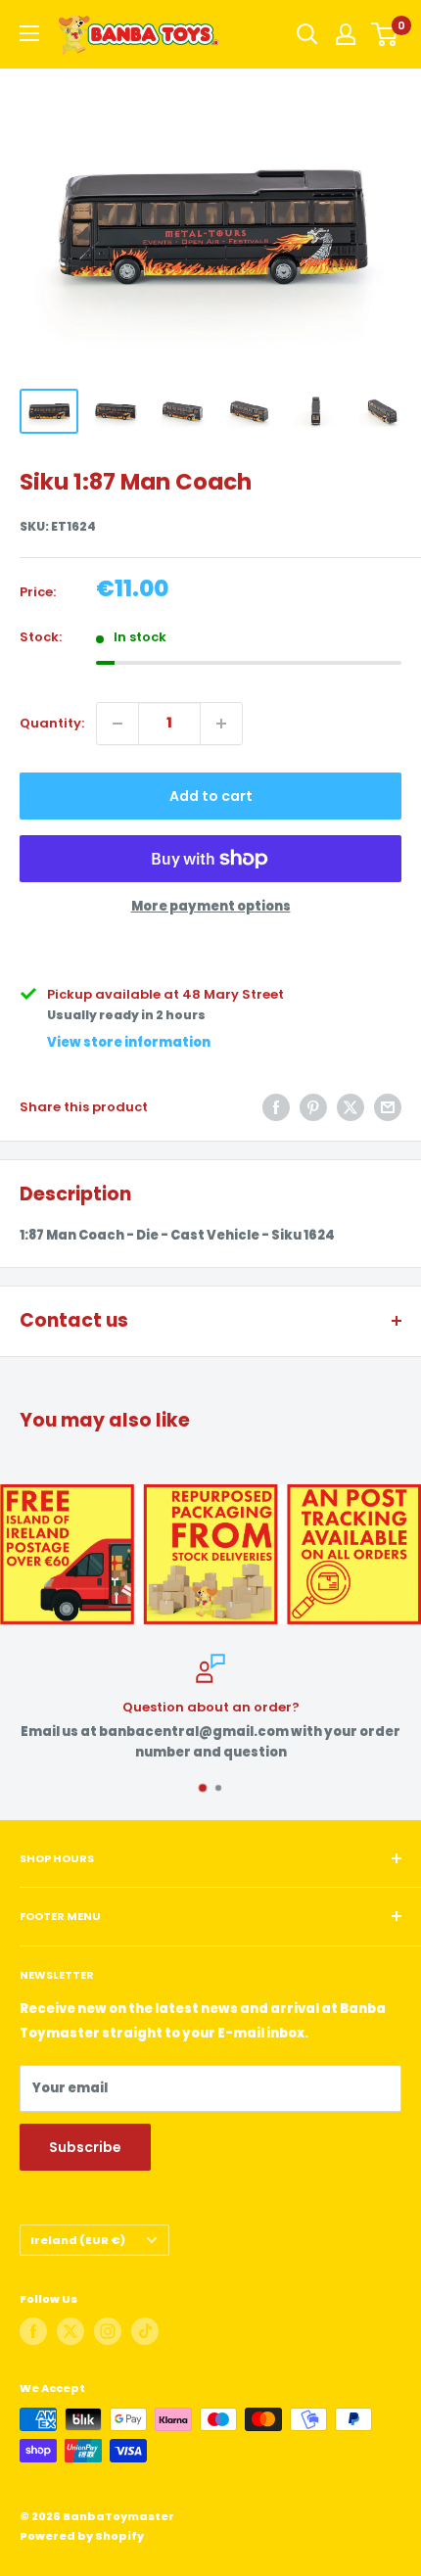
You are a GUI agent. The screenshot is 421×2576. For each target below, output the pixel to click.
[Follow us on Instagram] (108, 2331)
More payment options (211, 906)
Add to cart (211, 796)
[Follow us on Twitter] (70, 2331)
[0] (385, 34)
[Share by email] (388, 1107)
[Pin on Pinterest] (313, 1107)
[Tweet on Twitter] (351, 1107)
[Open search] (307, 34)
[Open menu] (29, 33)
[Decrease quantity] (117, 724)
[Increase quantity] (221, 724)
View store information (129, 1042)
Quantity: (52, 723)
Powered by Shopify (82, 2536)
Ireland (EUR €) (78, 2240)
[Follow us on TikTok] (145, 2331)
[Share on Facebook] (276, 1107)
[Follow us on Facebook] (33, 2331)
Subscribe (85, 2147)
